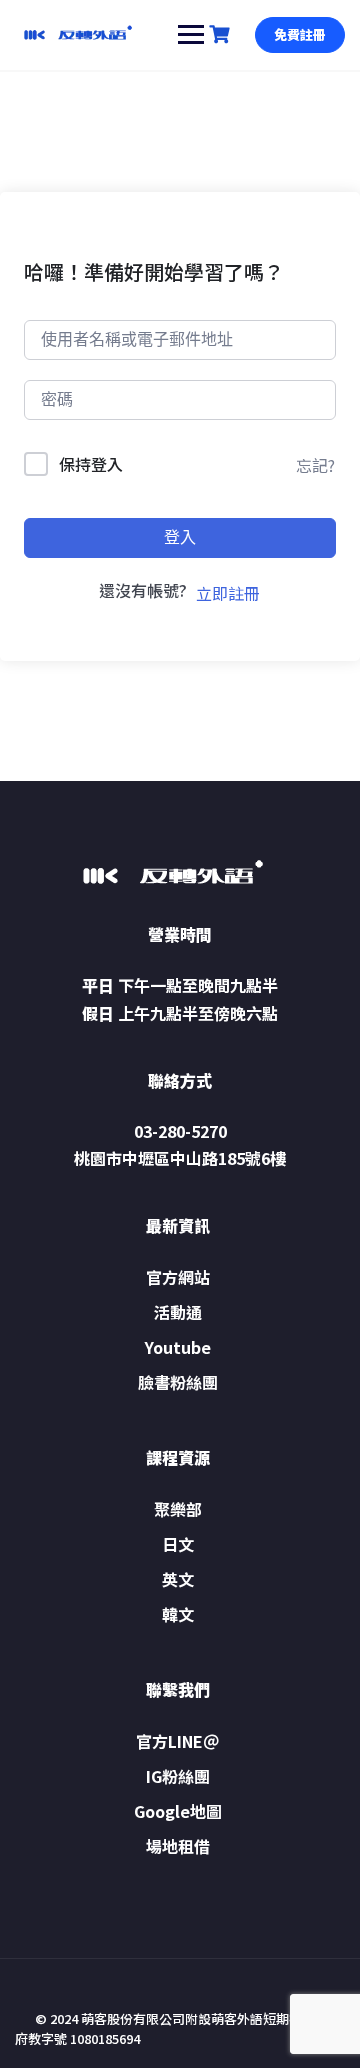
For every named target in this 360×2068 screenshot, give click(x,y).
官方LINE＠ (177, 1741)
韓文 (178, 1614)
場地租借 (178, 1846)
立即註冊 (228, 593)
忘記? (315, 465)
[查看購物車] (222, 34)
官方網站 (178, 1277)
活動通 (178, 1312)
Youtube (178, 1347)
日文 (178, 1544)
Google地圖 (178, 1811)
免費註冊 (300, 34)
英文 (178, 1579)
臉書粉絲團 (178, 1382)
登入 (180, 537)
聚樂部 (178, 1509)
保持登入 (91, 464)
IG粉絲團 (178, 1776)
